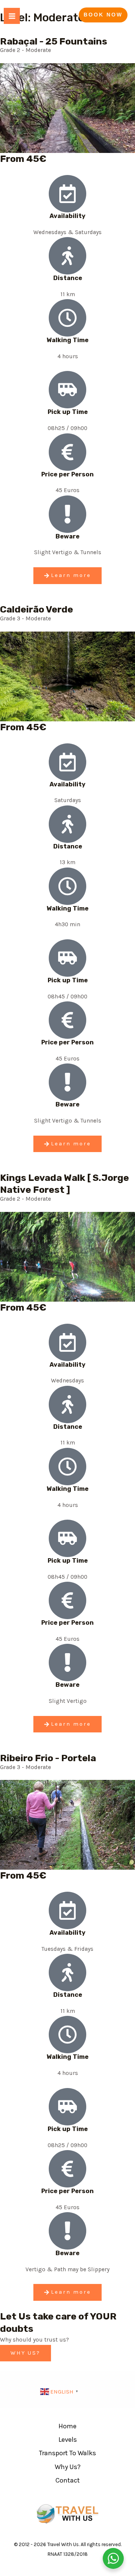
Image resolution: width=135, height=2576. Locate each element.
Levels (68, 2440)
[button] (103, 15)
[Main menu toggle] (12, 16)
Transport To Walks (67, 2453)
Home (67, 2426)
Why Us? (68, 2467)
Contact (68, 2480)
